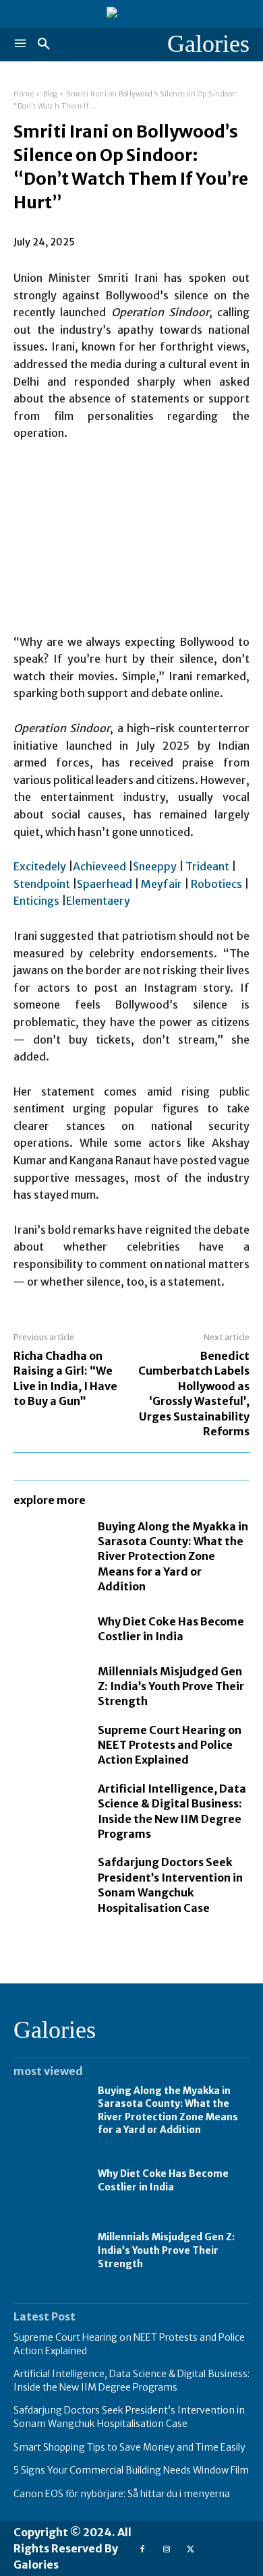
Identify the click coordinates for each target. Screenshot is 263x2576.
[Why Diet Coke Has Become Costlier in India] (49, 1629)
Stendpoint (42, 884)
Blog (50, 94)
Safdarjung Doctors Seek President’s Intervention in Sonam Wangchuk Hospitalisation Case (129, 2417)
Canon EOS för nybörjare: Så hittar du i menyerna (122, 2494)
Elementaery (98, 901)
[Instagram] (166, 2549)
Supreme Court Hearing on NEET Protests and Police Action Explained (170, 1745)
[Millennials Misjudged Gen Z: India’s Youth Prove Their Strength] (49, 1685)
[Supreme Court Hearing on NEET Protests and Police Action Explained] (49, 1744)
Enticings (36, 901)
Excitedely (40, 866)
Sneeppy (155, 866)
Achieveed (99, 866)
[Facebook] (142, 2549)
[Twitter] (191, 2549)
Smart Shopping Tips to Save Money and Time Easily (129, 2447)
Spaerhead (105, 884)
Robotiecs (216, 884)
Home (24, 94)
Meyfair (162, 884)
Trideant (207, 866)
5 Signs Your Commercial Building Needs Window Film (131, 2470)
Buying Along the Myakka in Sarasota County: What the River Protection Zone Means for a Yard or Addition (173, 1557)
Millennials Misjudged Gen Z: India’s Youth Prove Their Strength (171, 1686)
